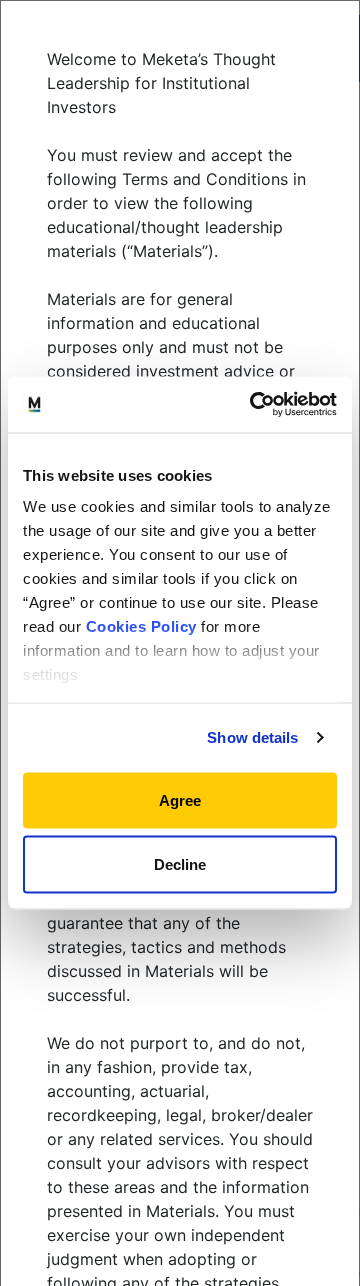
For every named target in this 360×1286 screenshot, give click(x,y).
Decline (180, 864)
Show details (252, 737)
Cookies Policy (141, 626)
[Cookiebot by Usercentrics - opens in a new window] (254, 405)
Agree (180, 799)
